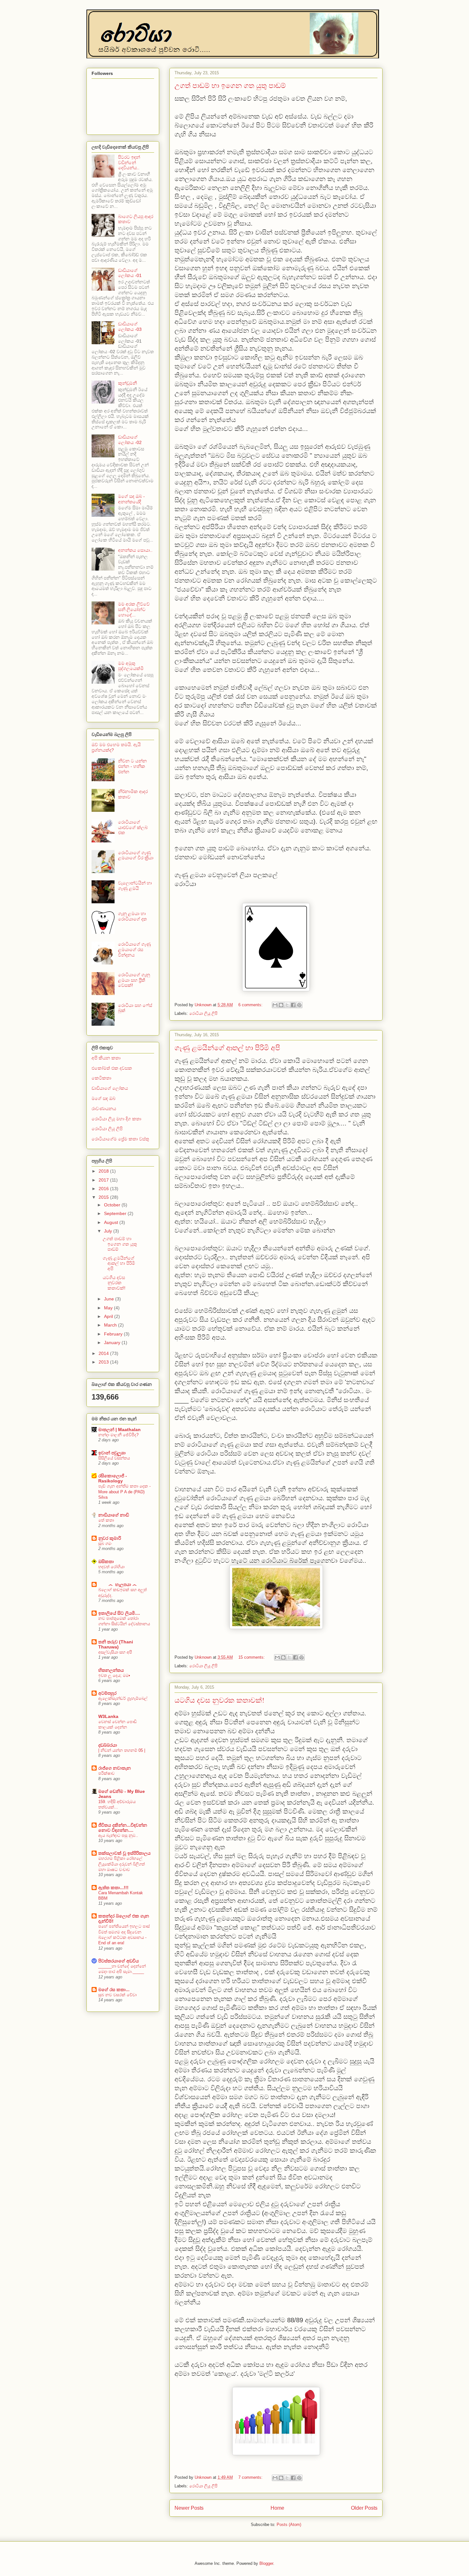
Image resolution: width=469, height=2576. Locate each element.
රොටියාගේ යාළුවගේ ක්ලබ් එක (133, 827)
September (116, 1213)
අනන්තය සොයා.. (135, 550)
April (109, 1316)
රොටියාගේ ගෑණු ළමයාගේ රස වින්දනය (134, 950)
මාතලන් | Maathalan (119, 1430)
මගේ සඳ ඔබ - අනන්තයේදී (131, 499)
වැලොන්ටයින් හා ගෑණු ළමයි (135, 886)
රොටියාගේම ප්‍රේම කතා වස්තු (120, 1139)
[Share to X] (287, 1005)
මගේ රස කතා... (114, 1990)
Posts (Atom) (289, 2525)
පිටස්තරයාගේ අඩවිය (119, 1961)
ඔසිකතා (106, 1561)
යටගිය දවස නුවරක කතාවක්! (219, 1700)
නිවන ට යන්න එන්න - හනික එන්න (132, 766)
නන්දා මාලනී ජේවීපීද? (118, 1435)
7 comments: (251, 2477)
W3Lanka (108, 1716)
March (111, 1325)
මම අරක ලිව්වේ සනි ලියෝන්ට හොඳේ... (134, 609)
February (114, 1334)
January (113, 1343)
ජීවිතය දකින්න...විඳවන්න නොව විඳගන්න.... (123, 1828)
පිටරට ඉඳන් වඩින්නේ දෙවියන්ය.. (129, 163)
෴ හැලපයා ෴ (117, 1584)
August (112, 1222)
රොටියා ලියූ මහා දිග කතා (116, 1119)
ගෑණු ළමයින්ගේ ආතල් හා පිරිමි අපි (227, 1048)
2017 (104, 1180)
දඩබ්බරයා (108, 1745)
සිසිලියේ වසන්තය (114, 1458)
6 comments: (251, 1005)
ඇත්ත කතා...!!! (113, 1888)
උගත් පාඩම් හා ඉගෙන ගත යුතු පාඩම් (230, 85)
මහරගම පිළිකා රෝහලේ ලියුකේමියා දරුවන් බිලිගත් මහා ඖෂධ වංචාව (122, 1864)
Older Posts (364, 2508)
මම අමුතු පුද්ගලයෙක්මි (131, 666)
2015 (104, 1197)
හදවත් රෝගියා (111, 1567)
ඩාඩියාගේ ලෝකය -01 (130, 273)
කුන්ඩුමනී (127, 383)
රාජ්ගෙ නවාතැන (115, 1768)
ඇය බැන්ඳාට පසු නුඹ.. (118, 1835)
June (110, 1299)
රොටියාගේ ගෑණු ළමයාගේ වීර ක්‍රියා (136, 855)
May (109, 1308)
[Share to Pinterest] (299, 1005)
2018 (104, 1171)
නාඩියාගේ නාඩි (114, 1515)
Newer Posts (189, 2508)
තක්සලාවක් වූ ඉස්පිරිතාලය (124, 1853)
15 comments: (252, 1657)
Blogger (266, 2563)
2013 (104, 1362)
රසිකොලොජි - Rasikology (113, 1478)
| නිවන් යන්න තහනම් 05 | (122, 1750)
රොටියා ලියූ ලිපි (203, 1013)
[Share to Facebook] (293, 1005)
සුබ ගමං (105, 1543)
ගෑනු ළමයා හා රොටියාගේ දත (132, 916)
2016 (104, 1189)
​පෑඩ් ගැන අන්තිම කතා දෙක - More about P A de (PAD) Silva (124, 1492)
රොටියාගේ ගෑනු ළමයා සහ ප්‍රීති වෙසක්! (134, 980)
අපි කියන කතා (106, 1058)
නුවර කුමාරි (110, 1538)
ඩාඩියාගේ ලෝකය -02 (130, 440)
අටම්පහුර (107, 1693)
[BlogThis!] (281, 1005)
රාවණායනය (104, 1109)
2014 (104, 1353)
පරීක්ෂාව (106, 1773)
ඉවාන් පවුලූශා (112, 1453)
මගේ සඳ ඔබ (104, 1098)
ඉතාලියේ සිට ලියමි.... (119, 1613)
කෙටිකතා (101, 1078)
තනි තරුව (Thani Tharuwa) (116, 1644)
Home (277, 2508)
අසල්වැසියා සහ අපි (115, 1652)
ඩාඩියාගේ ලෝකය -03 (130, 327)
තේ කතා (106, 1520)
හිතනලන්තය (111, 1670)
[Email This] (275, 1005)
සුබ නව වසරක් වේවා (117, 1995)
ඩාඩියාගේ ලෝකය (110, 1088)
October (113, 1205)
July (109, 1231)
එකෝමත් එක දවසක (112, 1068)
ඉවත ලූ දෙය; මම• (114, 1675)
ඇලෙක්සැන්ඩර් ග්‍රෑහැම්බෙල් (123, 1698)
